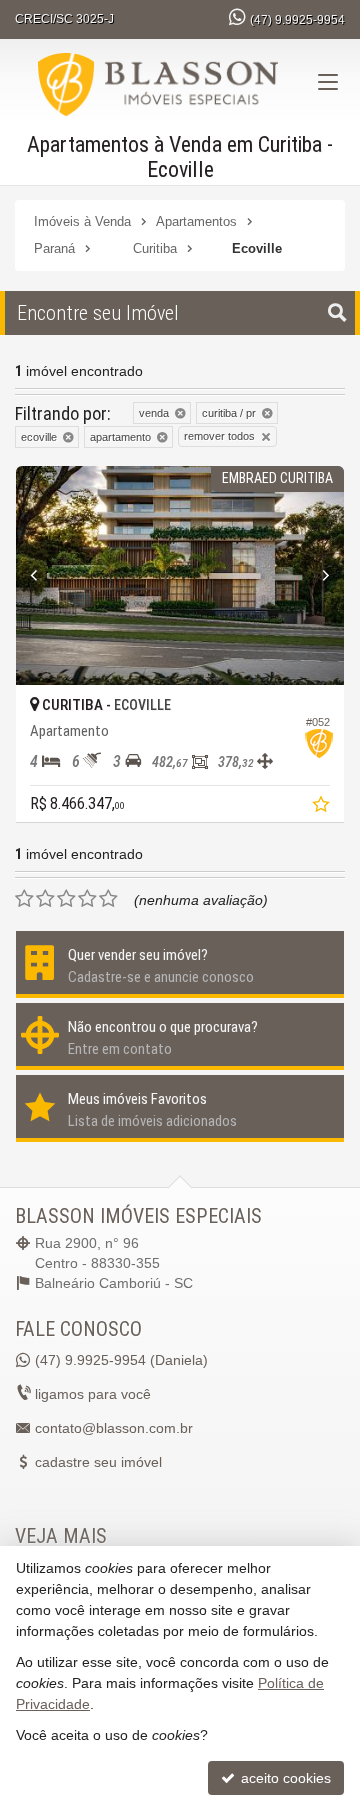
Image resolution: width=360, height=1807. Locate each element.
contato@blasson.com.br (114, 1428)
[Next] (319, 576)
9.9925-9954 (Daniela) (121, 1360)
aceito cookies (284, 1778)
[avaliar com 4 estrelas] (87, 899)
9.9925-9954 (297, 20)
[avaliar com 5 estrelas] (108, 899)
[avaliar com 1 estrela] (24, 899)
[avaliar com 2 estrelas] (45, 899)
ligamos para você (93, 1394)
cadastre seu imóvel (98, 1462)
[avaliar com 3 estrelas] (66, 899)
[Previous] (40, 576)
